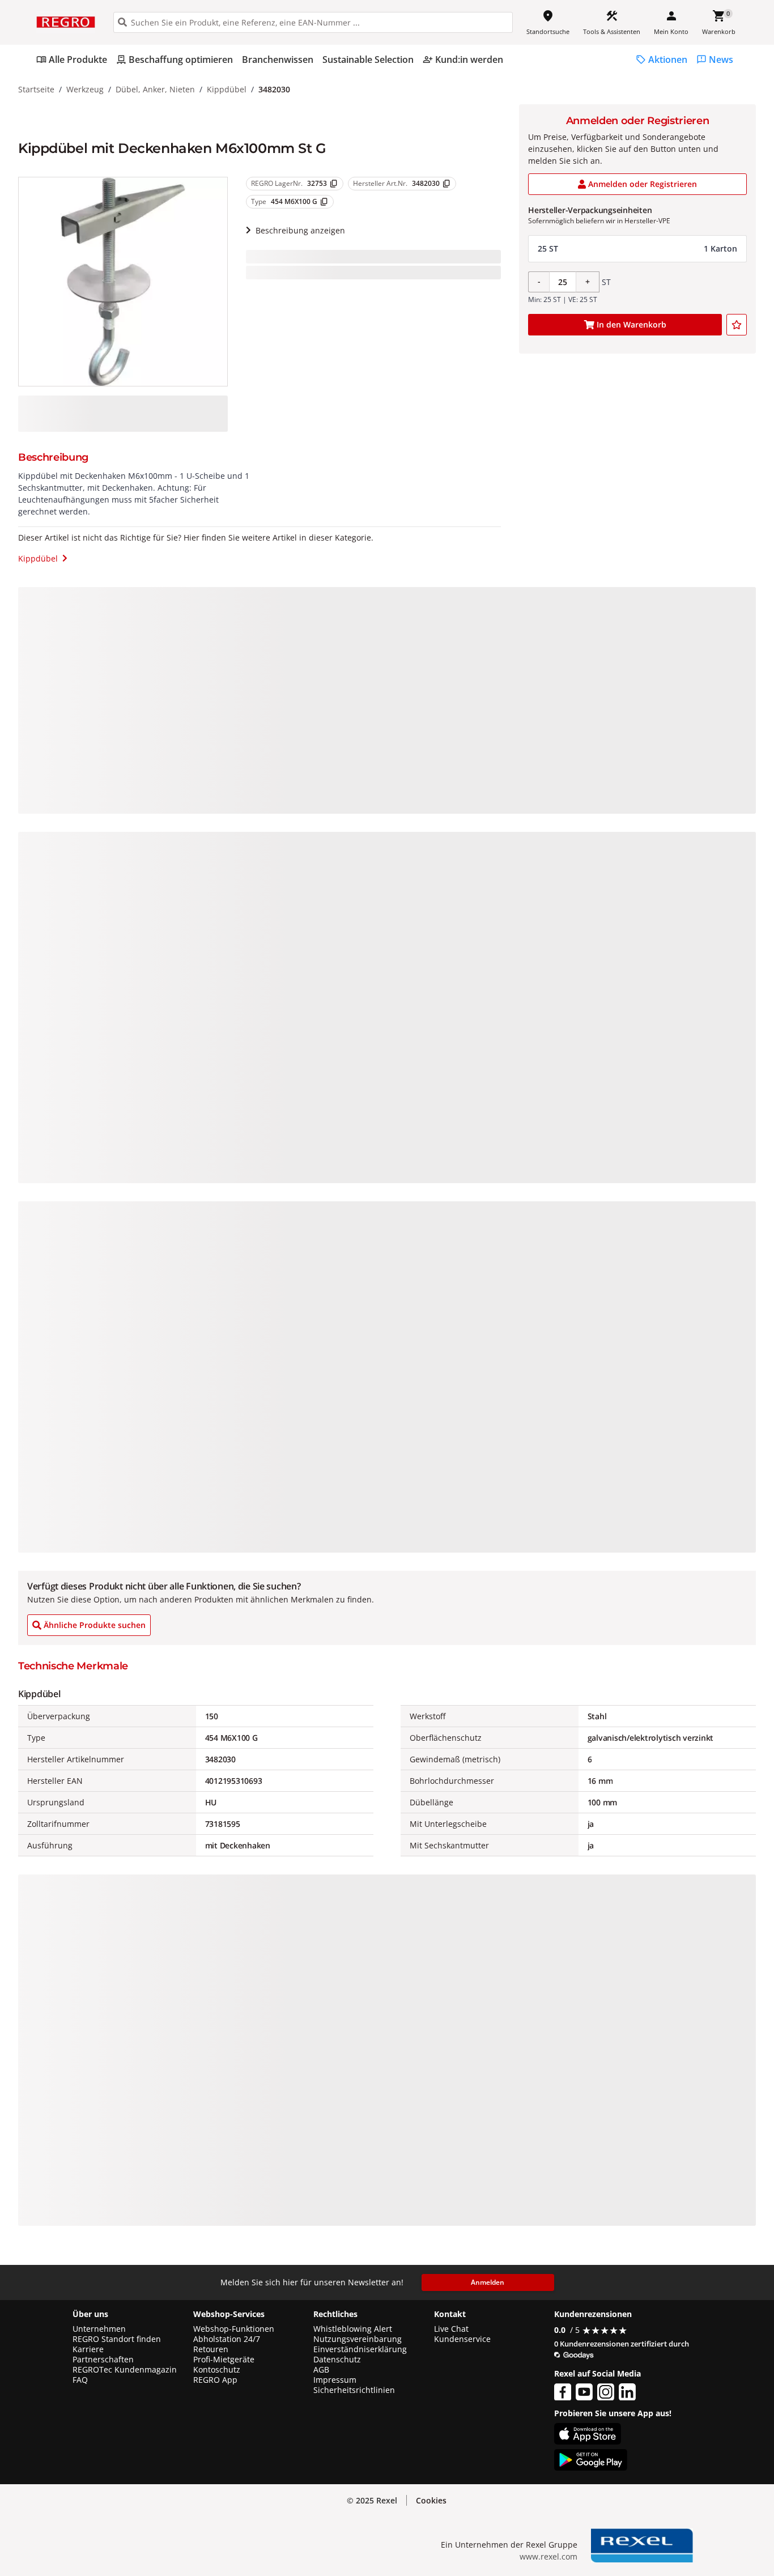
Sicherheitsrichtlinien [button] (354, 2390)
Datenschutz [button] (337, 2360)
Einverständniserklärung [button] (360, 2349)
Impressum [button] (335, 2380)
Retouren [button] (211, 2349)
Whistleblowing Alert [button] (353, 2329)
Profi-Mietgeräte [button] (224, 2360)
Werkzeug (85, 89)
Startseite (36, 89)
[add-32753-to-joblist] (737, 325)
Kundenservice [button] (462, 2339)
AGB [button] (321, 2370)
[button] (637, 249)
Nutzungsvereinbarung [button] (358, 2339)
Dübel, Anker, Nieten (155, 89)
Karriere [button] (88, 2349)
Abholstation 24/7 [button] (227, 2339)
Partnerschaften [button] (103, 2360)
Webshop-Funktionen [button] (234, 2329)
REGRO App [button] (215, 2380)
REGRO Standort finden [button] (117, 2339)
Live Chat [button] (451, 2329)
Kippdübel (227, 89)
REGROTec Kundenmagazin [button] (125, 2370)
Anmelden (488, 2282)
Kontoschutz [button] (217, 2370)
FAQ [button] (80, 2380)
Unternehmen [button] (99, 2329)
